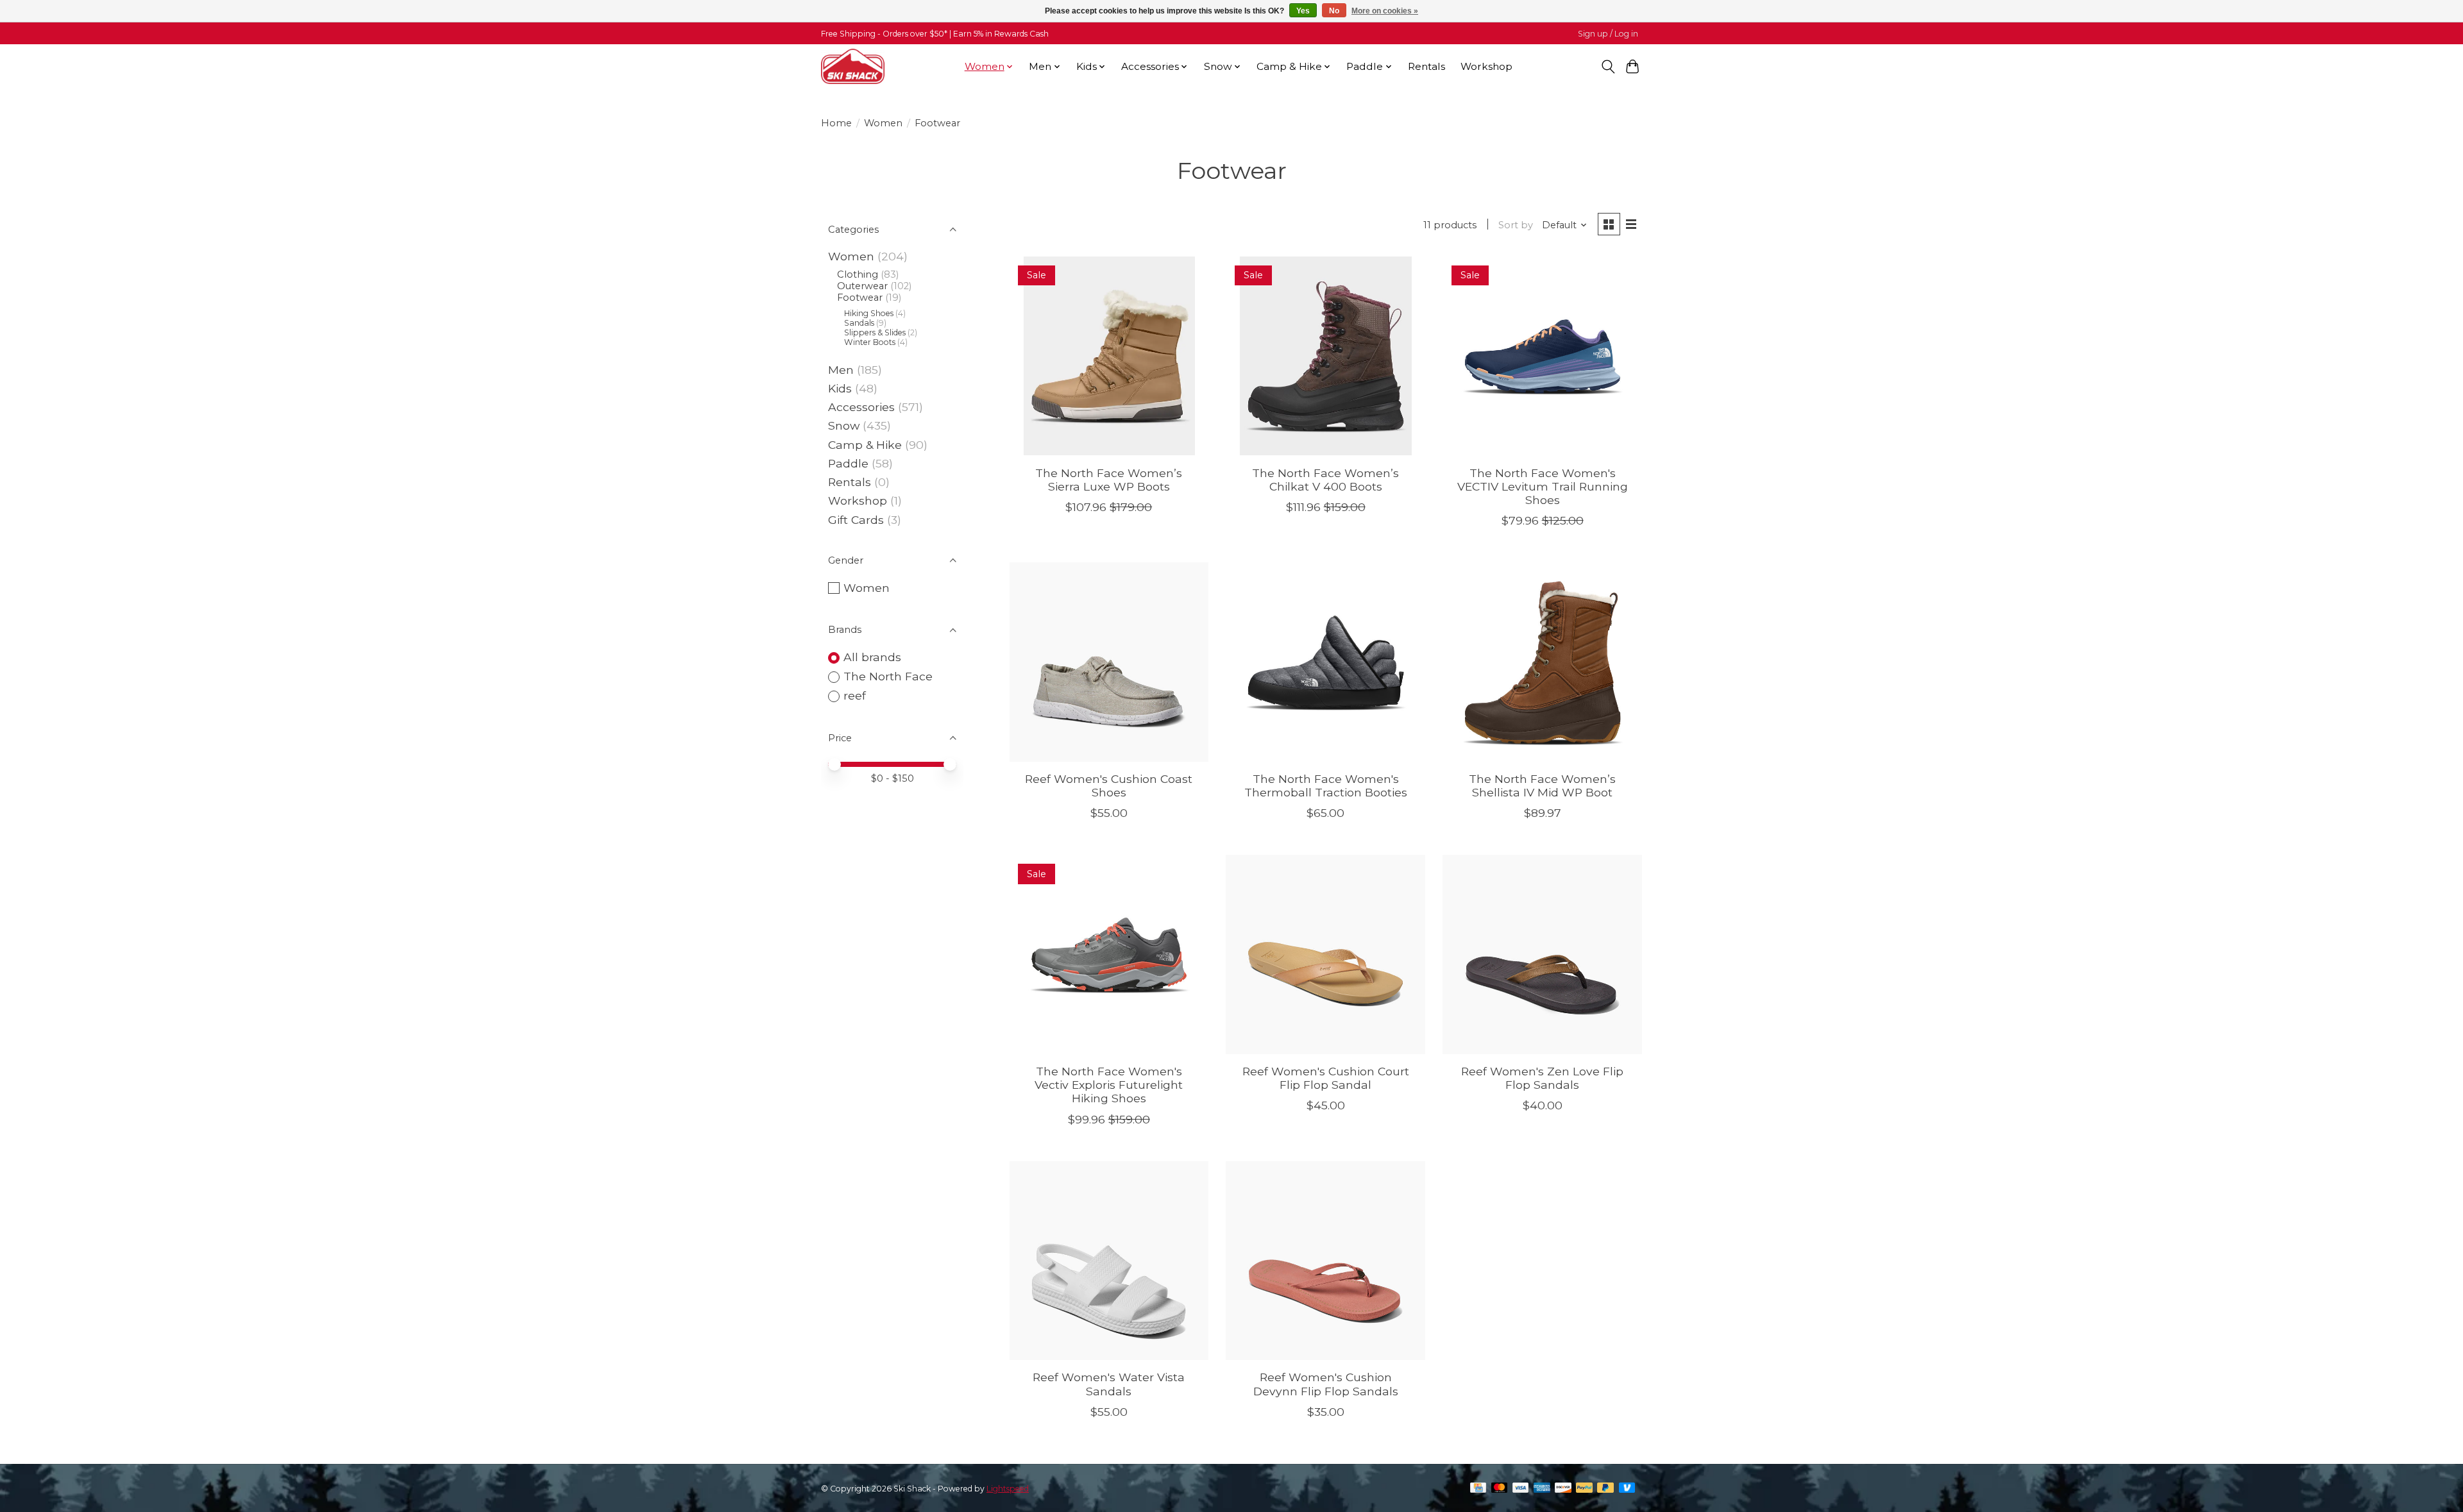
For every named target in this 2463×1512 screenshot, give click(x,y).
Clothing (858, 274)
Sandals (859, 323)
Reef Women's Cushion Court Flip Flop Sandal (1326, 1078)
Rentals (1426, 66)
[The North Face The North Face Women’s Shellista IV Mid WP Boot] (1542, 662)
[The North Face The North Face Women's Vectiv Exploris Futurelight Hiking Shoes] (1109, 954)
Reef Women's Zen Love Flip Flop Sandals (1542, 1078)
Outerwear (862, 286)
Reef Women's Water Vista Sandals (1109, 1384)
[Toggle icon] (1608, 67)
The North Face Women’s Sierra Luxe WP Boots (1109, 480)
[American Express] (1542, 1489)
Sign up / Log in (1608, 34)
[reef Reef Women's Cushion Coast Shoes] (1109, 662)
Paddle (848, 463)
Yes (1303, 11)
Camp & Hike (865, 445)
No (1334, 11)
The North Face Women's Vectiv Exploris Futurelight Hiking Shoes (1109, 1085)
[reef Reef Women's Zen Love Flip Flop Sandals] (1542, 954)
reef (855, 695)
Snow (844, 425)
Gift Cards (856, 520)
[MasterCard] (1500, 1489)
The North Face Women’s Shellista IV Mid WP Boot (1542, 785)
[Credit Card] (1478, 1489)
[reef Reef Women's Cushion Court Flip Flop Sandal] (1325, 954)
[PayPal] (1584, 1489)
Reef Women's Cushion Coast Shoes (1109, 785)
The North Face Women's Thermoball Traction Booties (1326, 785)
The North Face (888, 676)
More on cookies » (1385, 11)
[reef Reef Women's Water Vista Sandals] (1109, 1261)
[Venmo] (1627, 1489)
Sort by (1516, 225)
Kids (840, 388)
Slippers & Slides (875, 332)
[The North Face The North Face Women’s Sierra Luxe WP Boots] (1109, 356)
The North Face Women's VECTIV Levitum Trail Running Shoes (1543, 486)
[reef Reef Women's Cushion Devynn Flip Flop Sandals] (1325, 1261)
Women (883, 123)
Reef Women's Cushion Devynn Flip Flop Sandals (1326, 1384)
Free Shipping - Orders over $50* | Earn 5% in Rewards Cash (935, 34)
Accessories (861, 407)
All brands (872, 657)
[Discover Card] (1563, 1489)
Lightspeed (1008, 1489)
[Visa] (1521, 1489)
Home (836, 123)
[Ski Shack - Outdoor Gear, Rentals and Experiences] (853, 66)
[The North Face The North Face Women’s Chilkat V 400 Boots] (1325, 356)
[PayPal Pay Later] (1605, 1489)
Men (841, 370)
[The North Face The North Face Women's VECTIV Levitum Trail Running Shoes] (1542, 356)
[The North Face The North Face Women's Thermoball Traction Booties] (1325, 662)
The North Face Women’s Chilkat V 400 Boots (1325, 480)
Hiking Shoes (869, 313)
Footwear (860, 298)
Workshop (1486, 66)
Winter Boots (870, 342)
